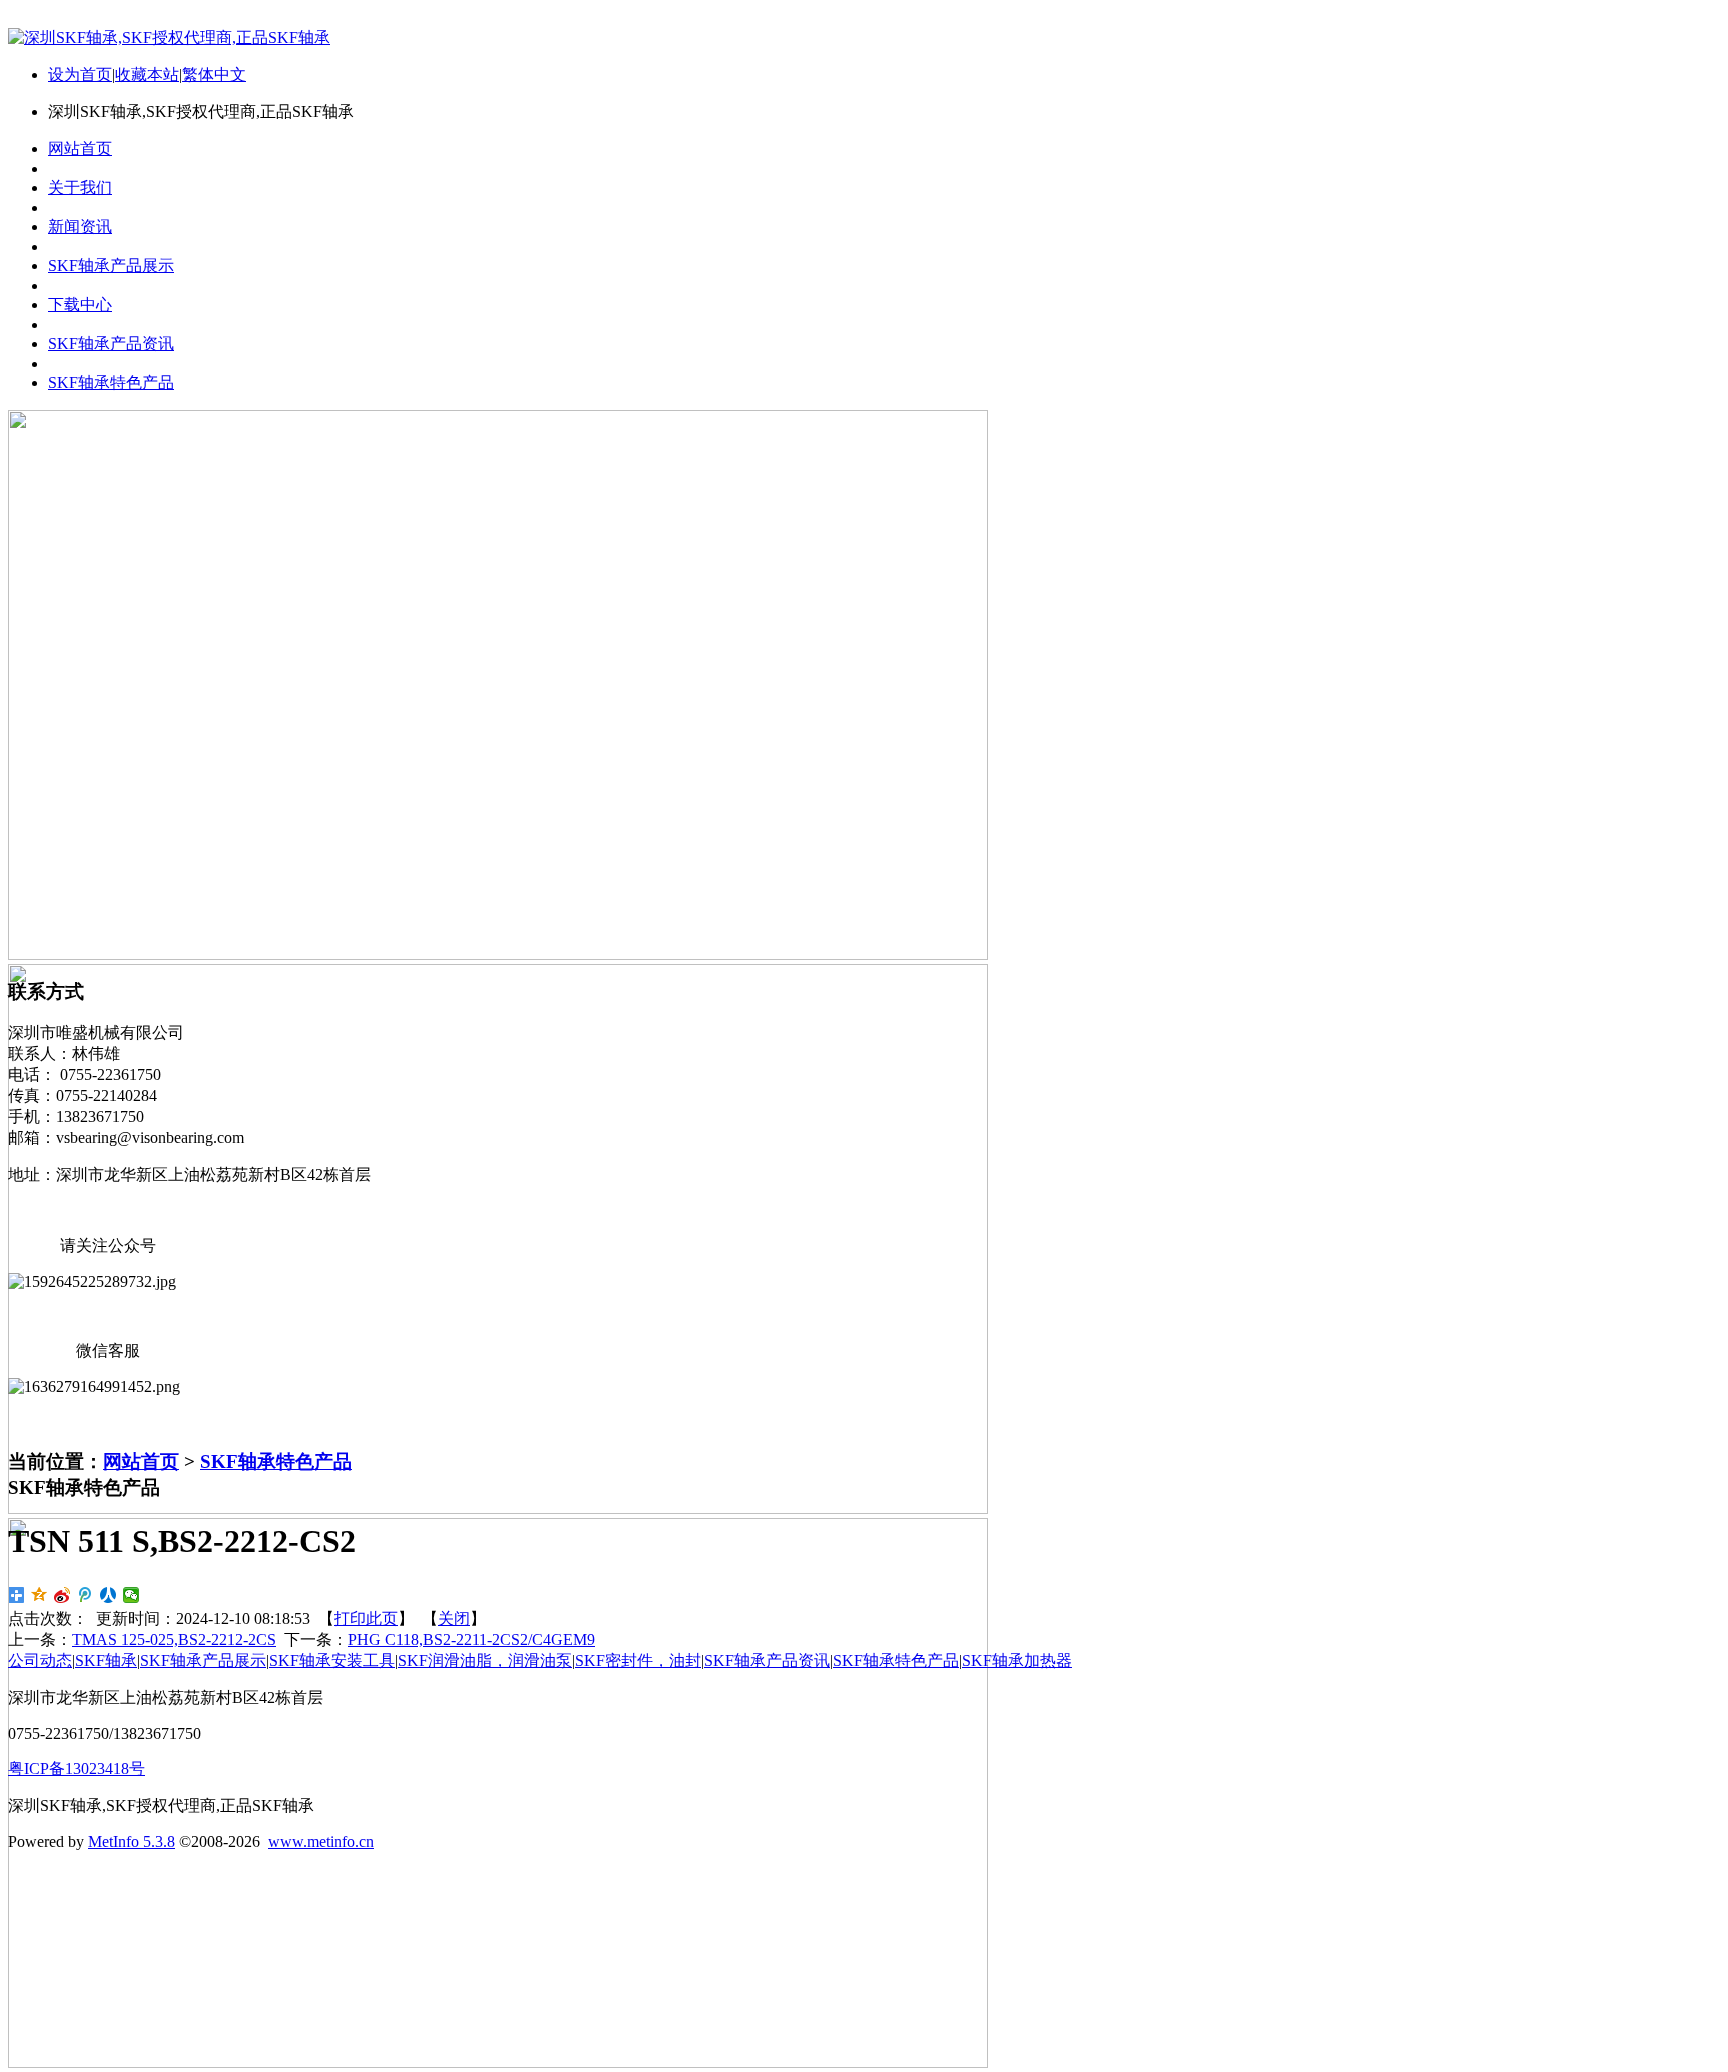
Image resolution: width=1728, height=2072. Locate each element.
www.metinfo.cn (321, 1841)
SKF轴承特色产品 (276, 1461)
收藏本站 (147, 74)
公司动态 (40, 1660)
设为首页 (80, 74)
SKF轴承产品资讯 (767, 1660)
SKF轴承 (106, 1660)
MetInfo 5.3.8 (131, 1841)
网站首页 (141, 1461)
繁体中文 (214, 74)
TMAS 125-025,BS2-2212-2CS (174, 1639)
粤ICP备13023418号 (76, 1768)
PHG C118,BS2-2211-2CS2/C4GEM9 (471, 1639)
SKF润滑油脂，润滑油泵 (485, 1660)
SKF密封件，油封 (638, 1660)
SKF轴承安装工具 (332, 1660)
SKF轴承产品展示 (203, 1660)
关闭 (454, 1618)
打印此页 (366, 1618)
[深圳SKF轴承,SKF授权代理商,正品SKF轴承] (169, 37)
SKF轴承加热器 (1017, 1660)
